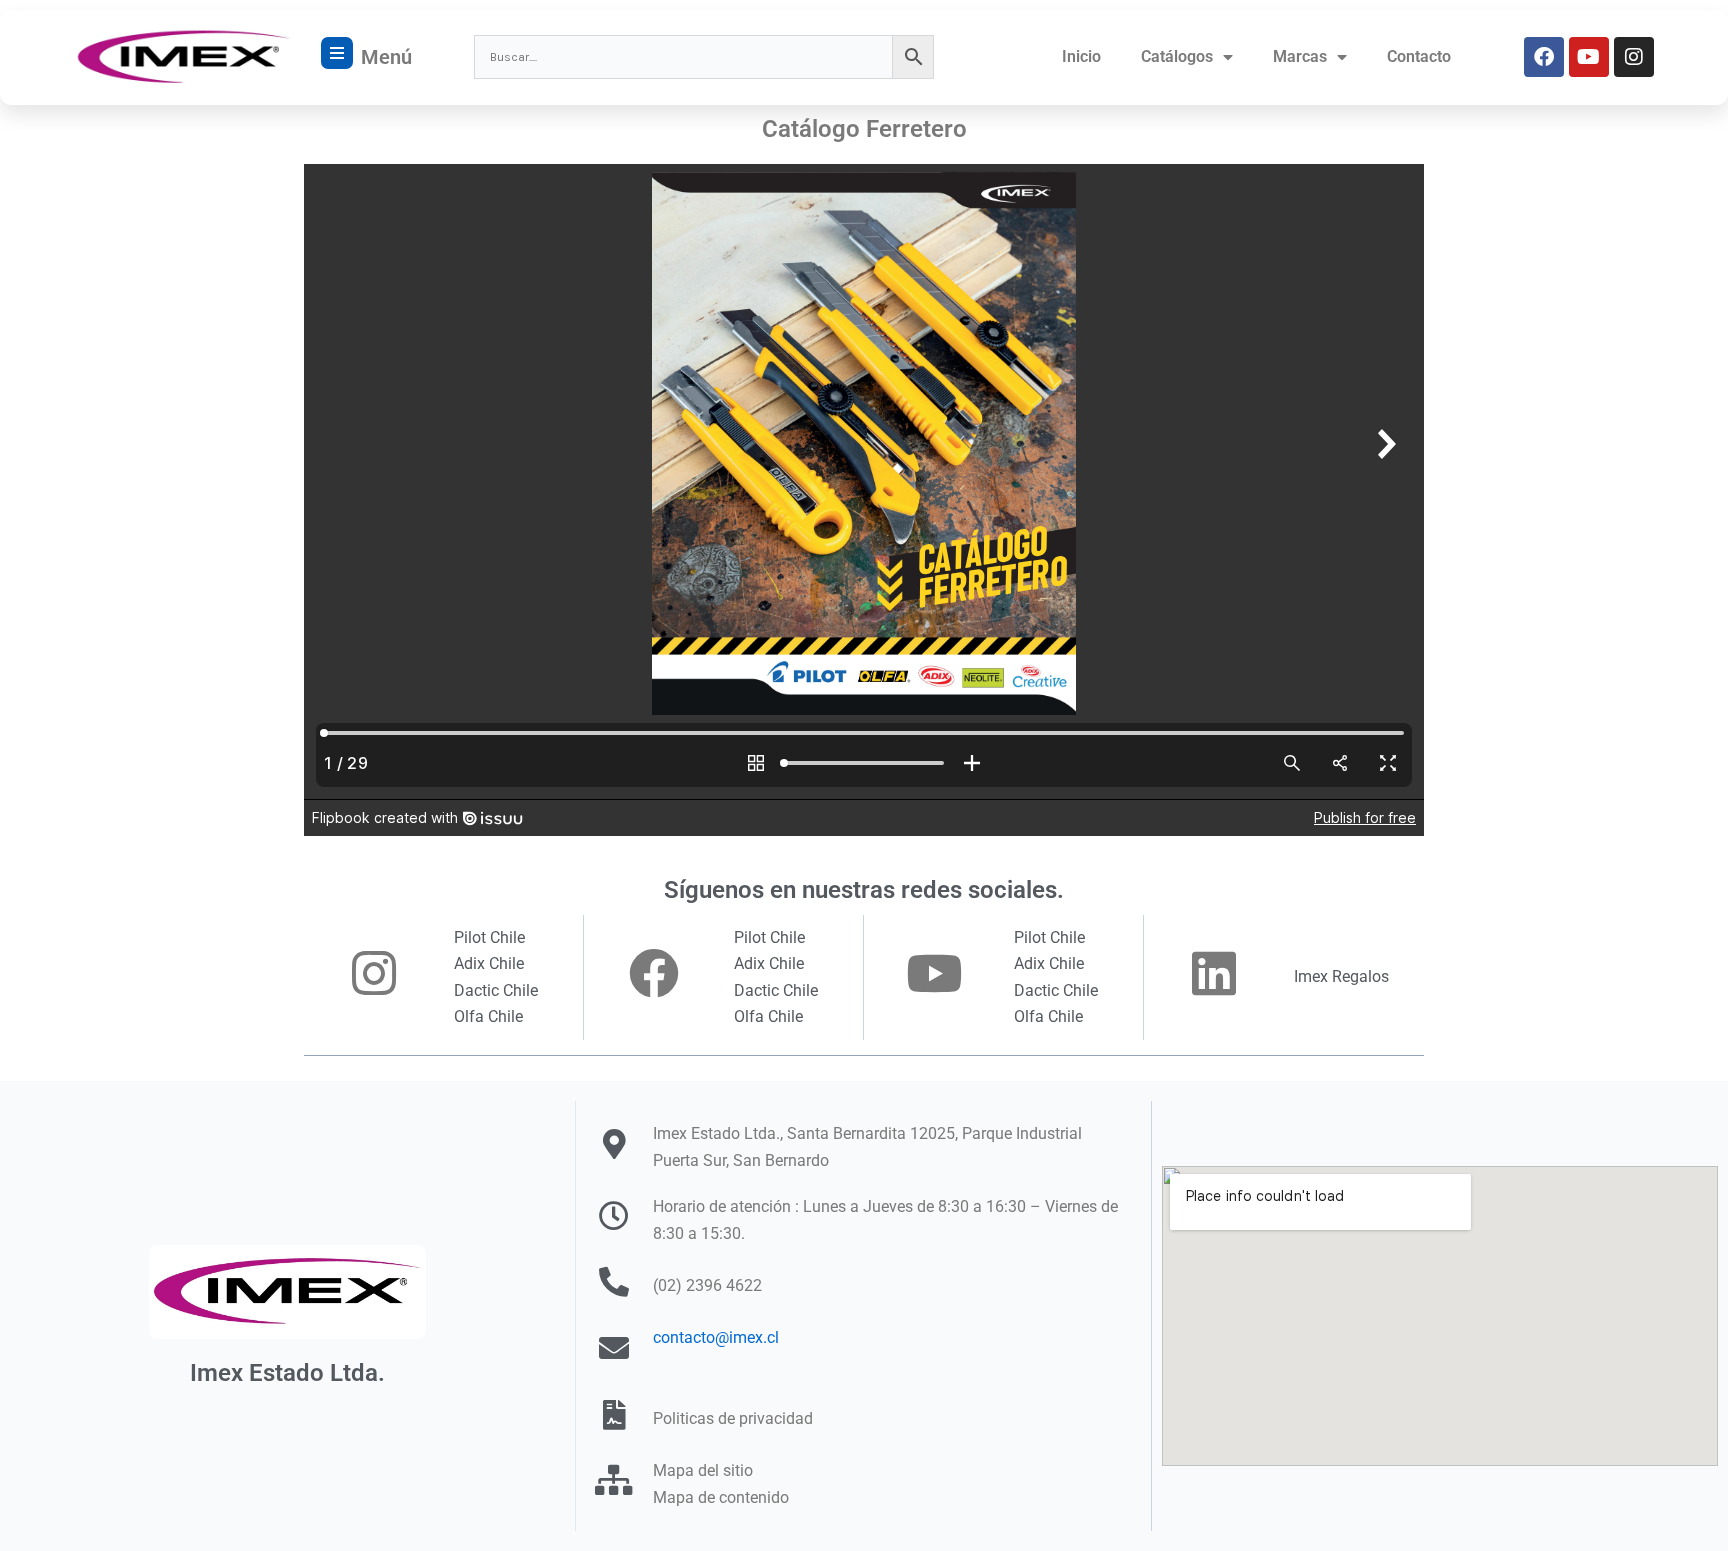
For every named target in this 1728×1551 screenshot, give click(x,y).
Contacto (1419, 56)
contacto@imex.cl (716, 1337)
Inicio (1081, 56)
